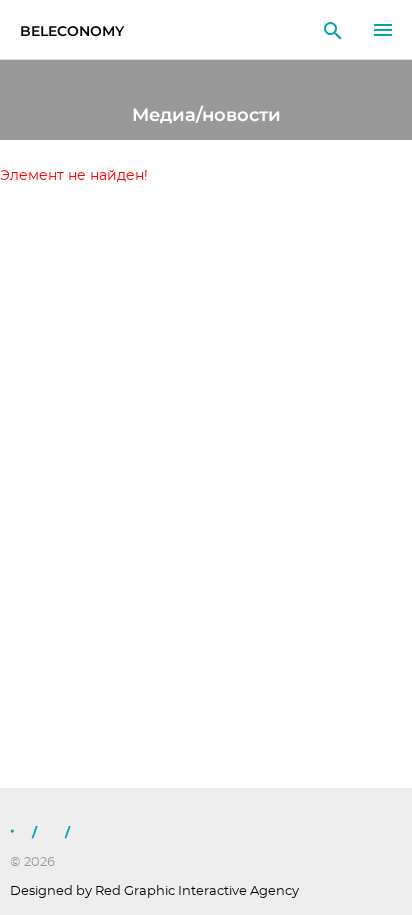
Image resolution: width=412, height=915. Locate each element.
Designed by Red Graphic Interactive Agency (154, 891)
